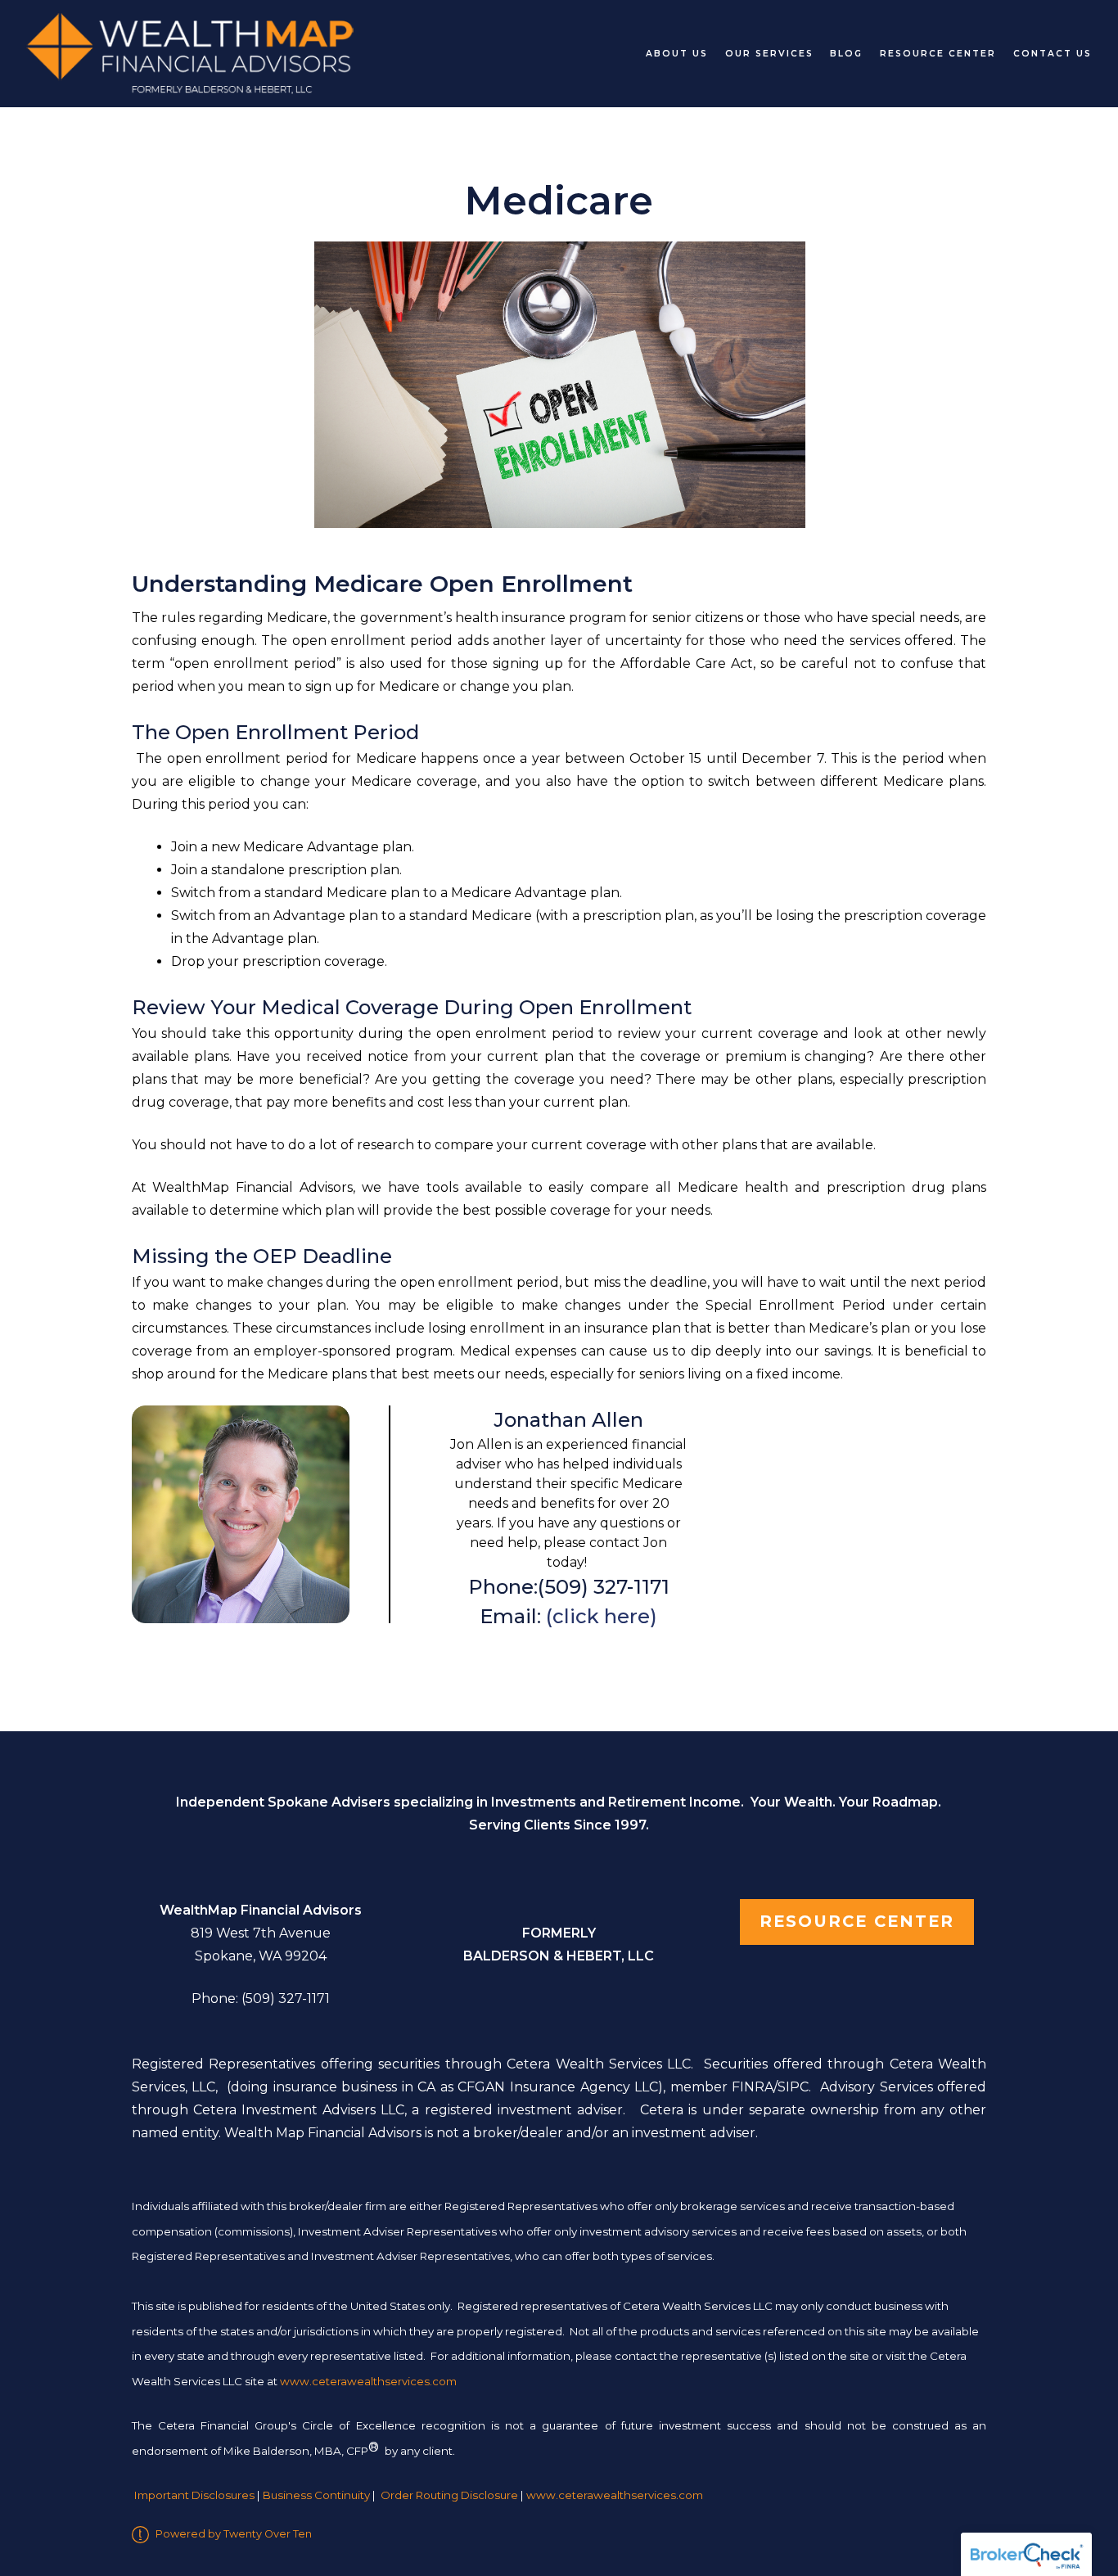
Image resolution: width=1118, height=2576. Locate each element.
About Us (677, 54)
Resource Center (938, 54)
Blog (846, 54)
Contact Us (1053, 54)
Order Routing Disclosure (449, 2496)
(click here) (599, 1616)
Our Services (769, 54)
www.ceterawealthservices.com (615, 2496)
